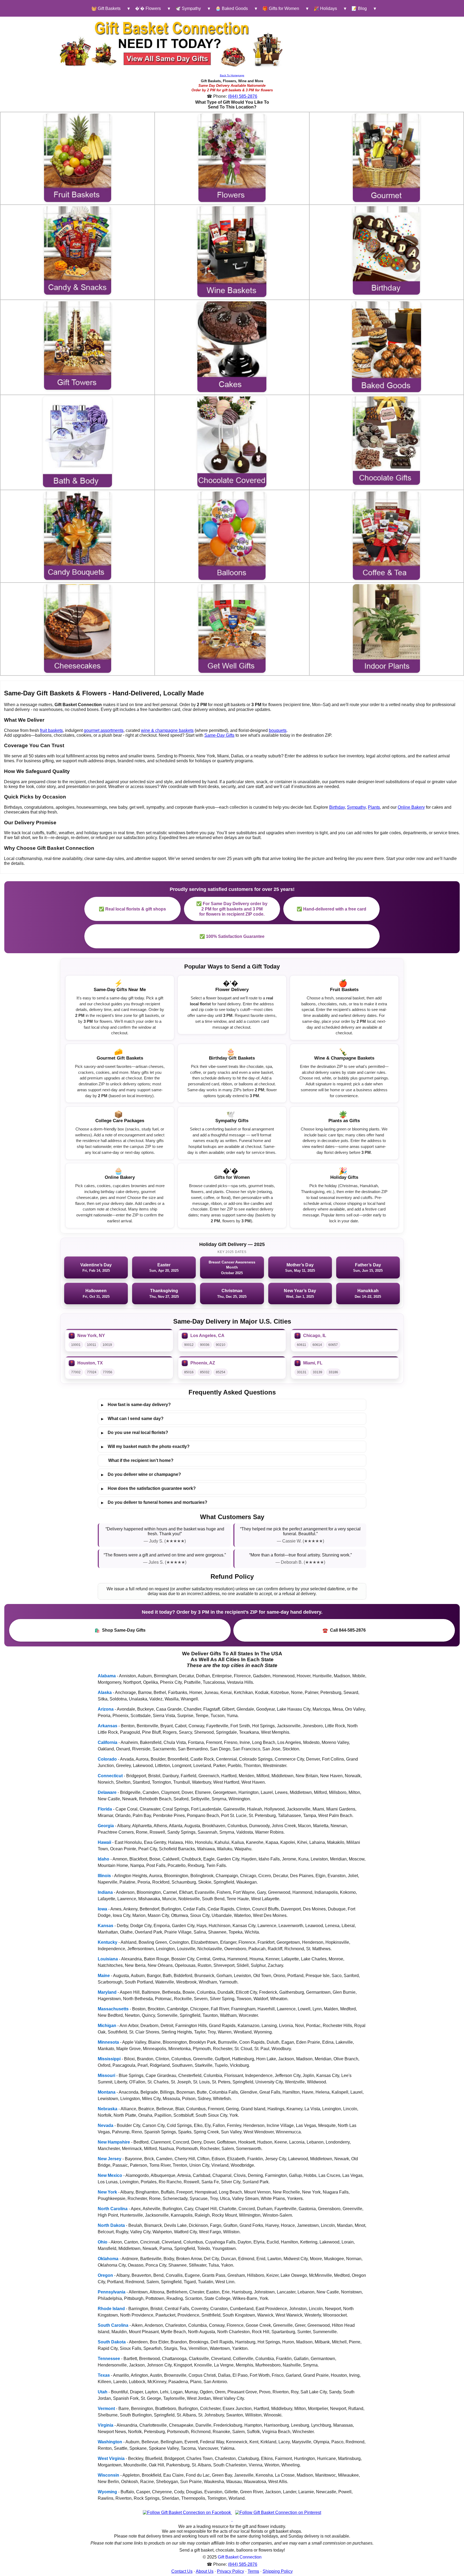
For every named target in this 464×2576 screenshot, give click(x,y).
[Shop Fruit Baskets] (78, 158)
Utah (103, 2392)
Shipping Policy (278, 2571)
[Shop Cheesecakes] (78, 628)
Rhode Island (111, 2309)
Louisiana (108, 1959)
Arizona (106, 1709)
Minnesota (108, 2042)
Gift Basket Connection (240, 2557)
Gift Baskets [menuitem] (106, 8)
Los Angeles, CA (207, 1336)
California (108, 1742)
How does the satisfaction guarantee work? (148, 1488)
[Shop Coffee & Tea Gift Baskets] (386, 536)
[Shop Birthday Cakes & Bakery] (232, 347)
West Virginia (111, 2458)
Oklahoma (108, 2259)
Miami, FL (313, 1363)
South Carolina (113, 2325)
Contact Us (182, 2571)
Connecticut (110, 1776)
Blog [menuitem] (359, 8)
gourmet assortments (104, 730)
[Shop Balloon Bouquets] (232, 536)
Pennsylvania (112, 2292)
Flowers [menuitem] (148, 8)
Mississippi (109, 2059)
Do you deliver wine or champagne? (141, 1475)
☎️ (344, 1630)
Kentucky (108, 1942)
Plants (374, 807)
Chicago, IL (315, 1336)
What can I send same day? (132, 1419)
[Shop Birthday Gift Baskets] (386, 250)
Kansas (106, 1926)
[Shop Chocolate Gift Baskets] (386, 441)
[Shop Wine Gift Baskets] (232, 252)
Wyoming (107, 2492)
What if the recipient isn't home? (141, 1460)
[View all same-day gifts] (172, 44)
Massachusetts (113, 2009)
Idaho (104, 1859)
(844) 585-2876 (243, 96)
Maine (104, 1976)
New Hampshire (114, 2142)
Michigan (107, 2026)
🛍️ (120, 1630)
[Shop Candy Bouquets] (78, 536)
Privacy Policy (231, 2571)
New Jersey (110, 2159)
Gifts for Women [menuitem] (281, 8)
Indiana (105, 1892)
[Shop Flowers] (232, 158)
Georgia (106, 1826)
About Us (205, 2571)
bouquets (278, 730)
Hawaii (104, 1842)
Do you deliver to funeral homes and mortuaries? (154, 1502)
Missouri (106, 2075)
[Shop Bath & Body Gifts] (77, 442)
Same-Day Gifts (219, 735)
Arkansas (108, 1726)
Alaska (105, 1692)
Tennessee (109, 2359)
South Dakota (112, 2342)
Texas (104, 2375)
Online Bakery (411, 807)
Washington (110, 2442)
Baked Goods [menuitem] (232, 8)
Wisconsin (108, 2475)
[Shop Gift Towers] (78, 346)
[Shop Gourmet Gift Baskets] (386, 158)
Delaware (107, 1792)
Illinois (104, 1876)
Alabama (107, 1676)
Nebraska (108, 2109)
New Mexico (110, 2175)
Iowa (102, 1909)
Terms (253, 2571)
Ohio (103, 2242)
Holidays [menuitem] (325, 8)
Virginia (106, 2425)
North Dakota (111, 2225)
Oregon (105, 2275)
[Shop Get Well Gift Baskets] (232, 628)
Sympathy (356, 807)
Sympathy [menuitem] (188, 8)
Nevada (106, 2125)
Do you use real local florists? (135, 1433)
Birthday (337, 807)
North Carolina (113, 2209)
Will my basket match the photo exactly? (145, 1447)
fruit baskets (51, 730)
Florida (105, 1809)
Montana (107, 2092)
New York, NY (91, 1336)
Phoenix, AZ (203, 1363)
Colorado (107, 1759)
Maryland (107, 1992)
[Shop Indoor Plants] (386, 628)
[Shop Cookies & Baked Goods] (387, 347)
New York (107, 2192)
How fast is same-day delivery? (136, 1405)
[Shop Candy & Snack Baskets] (78, 250)
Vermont (106, 2409)
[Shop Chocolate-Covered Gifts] (232, 442)
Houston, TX (90, 1363)
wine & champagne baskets (167, 730)
